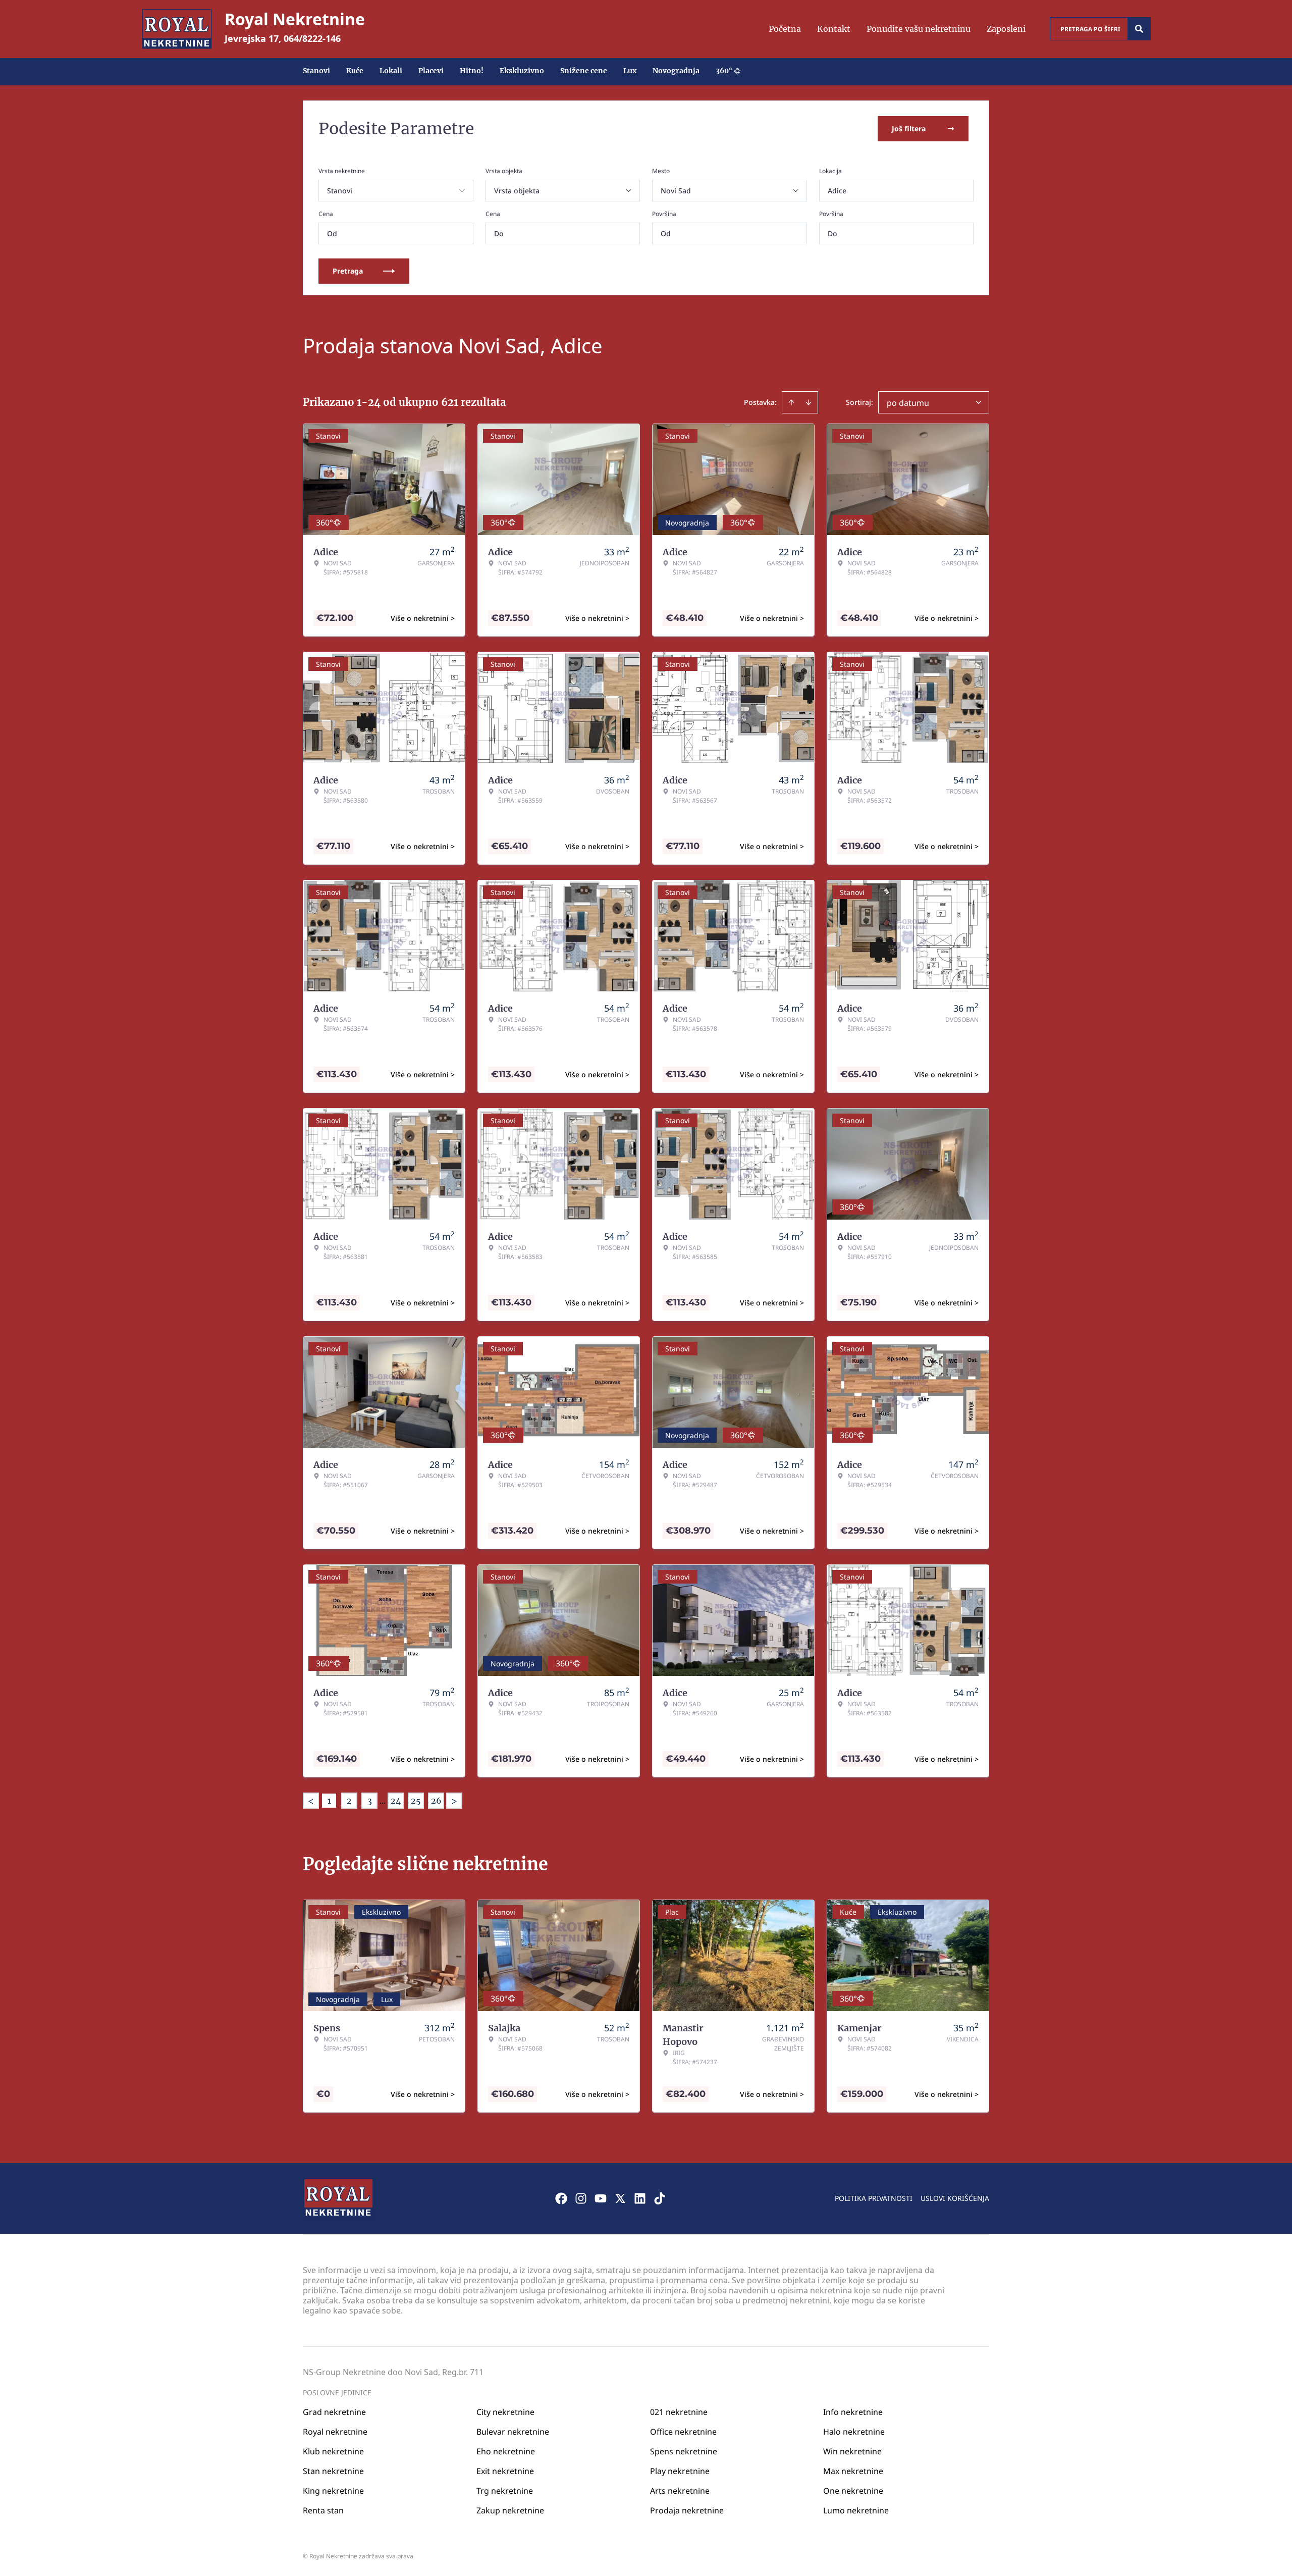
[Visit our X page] (620, 2198)
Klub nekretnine (333, 2451)
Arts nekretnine (680, 2491)
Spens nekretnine (684, 2451)
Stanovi (316, 71)
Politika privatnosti (874, 2198)
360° (724, 71)
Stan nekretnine (333, 2471)
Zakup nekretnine (510, 2510)
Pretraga (348, 271)
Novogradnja (676, 71)
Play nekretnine (680, 2471)
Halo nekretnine (854, 2432)
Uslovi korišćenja (955, 2198)
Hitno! (472, 71)
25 (416, 1801)
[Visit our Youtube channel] (601, 2198)
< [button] (311, 1801)
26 (436, 1801)
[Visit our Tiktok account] (660, 2198)
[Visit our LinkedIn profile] (640, 2198)
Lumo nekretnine (856, 2510)
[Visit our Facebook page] (561, 2198)
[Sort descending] (809, 402)
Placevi (431, 71)
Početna (785, 29)
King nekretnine (333, 2491)
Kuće (355, 71)
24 (396, 1801)
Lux (630, 71)
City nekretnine (505, 2412)
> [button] (454, 1801)
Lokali (391, 71)
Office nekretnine (683, 2432)
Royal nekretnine (335, 2432)
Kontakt (834, 29)
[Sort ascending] (791, 402)
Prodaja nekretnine (687, 2510)
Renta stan (323, 2510)
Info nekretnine (853, 2412)
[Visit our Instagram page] (581, 2198)
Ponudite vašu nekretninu (919, 29)
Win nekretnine (852, 2451)
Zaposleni (1006, 29)
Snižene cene (584, 71)
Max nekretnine (853, 2471)
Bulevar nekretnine (513, 2432)
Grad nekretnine (334, 2412)
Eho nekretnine (506, 2451)
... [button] (383, 1801)
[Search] (1139, 29)
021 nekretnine (679, 2412)
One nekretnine (853, 2491)
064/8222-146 (312, 38)
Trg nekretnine (505, 2491)
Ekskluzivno (522, 71)
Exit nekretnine (505, 2471)
